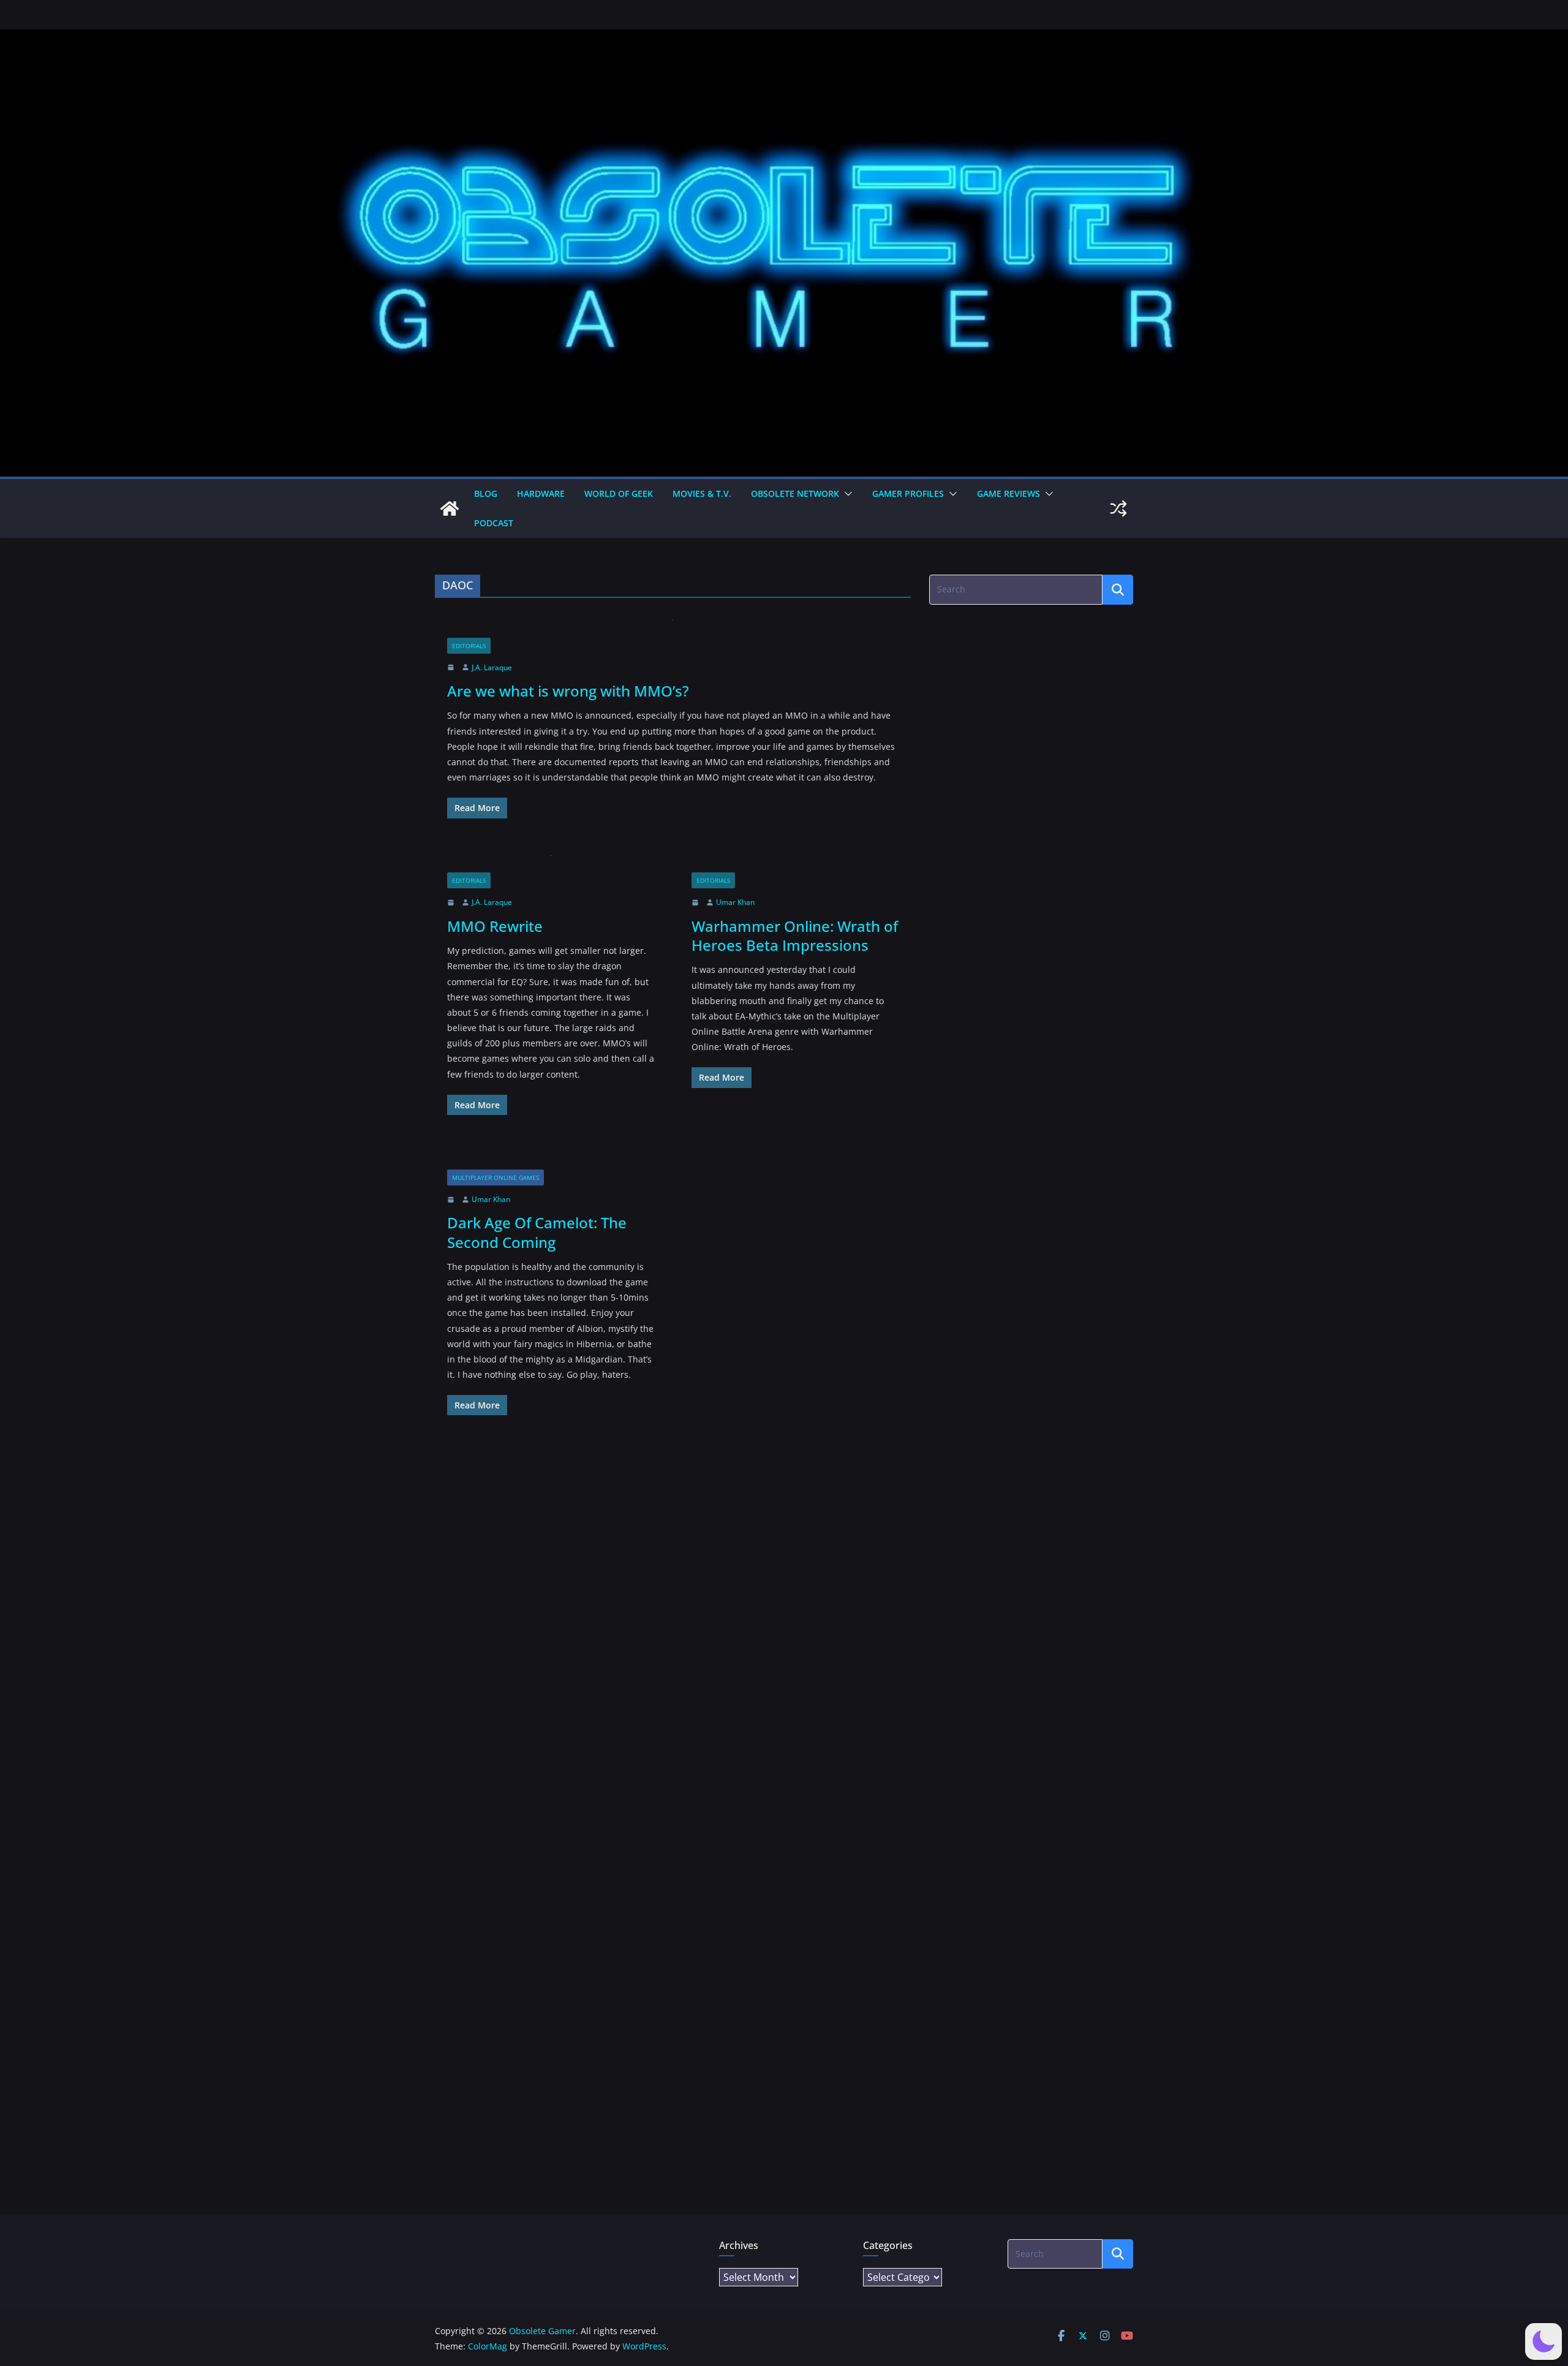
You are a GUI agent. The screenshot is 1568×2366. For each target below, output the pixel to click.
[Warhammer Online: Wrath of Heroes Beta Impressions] (795, 864)
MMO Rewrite (495, 926)
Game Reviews (1008, 493)
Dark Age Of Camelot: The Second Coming (537, 1232)
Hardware (541, 493)
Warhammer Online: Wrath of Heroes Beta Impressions (795, 935)
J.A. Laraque (492, 667)
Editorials (469, 646)
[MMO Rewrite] (551, 864)
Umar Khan (735, 902)
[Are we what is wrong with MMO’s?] (673, 629)
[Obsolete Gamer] (450, 508)
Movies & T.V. (702, 493)
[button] (846, 494)
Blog (486, 493)
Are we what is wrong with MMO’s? (568, 691)
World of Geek (619, 493)
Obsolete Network (795, 493)
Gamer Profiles (908, 493)
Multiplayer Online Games (496, 1177)
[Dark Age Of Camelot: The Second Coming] (551, 1161)
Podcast (494, 523)
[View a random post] (1118, 508)
